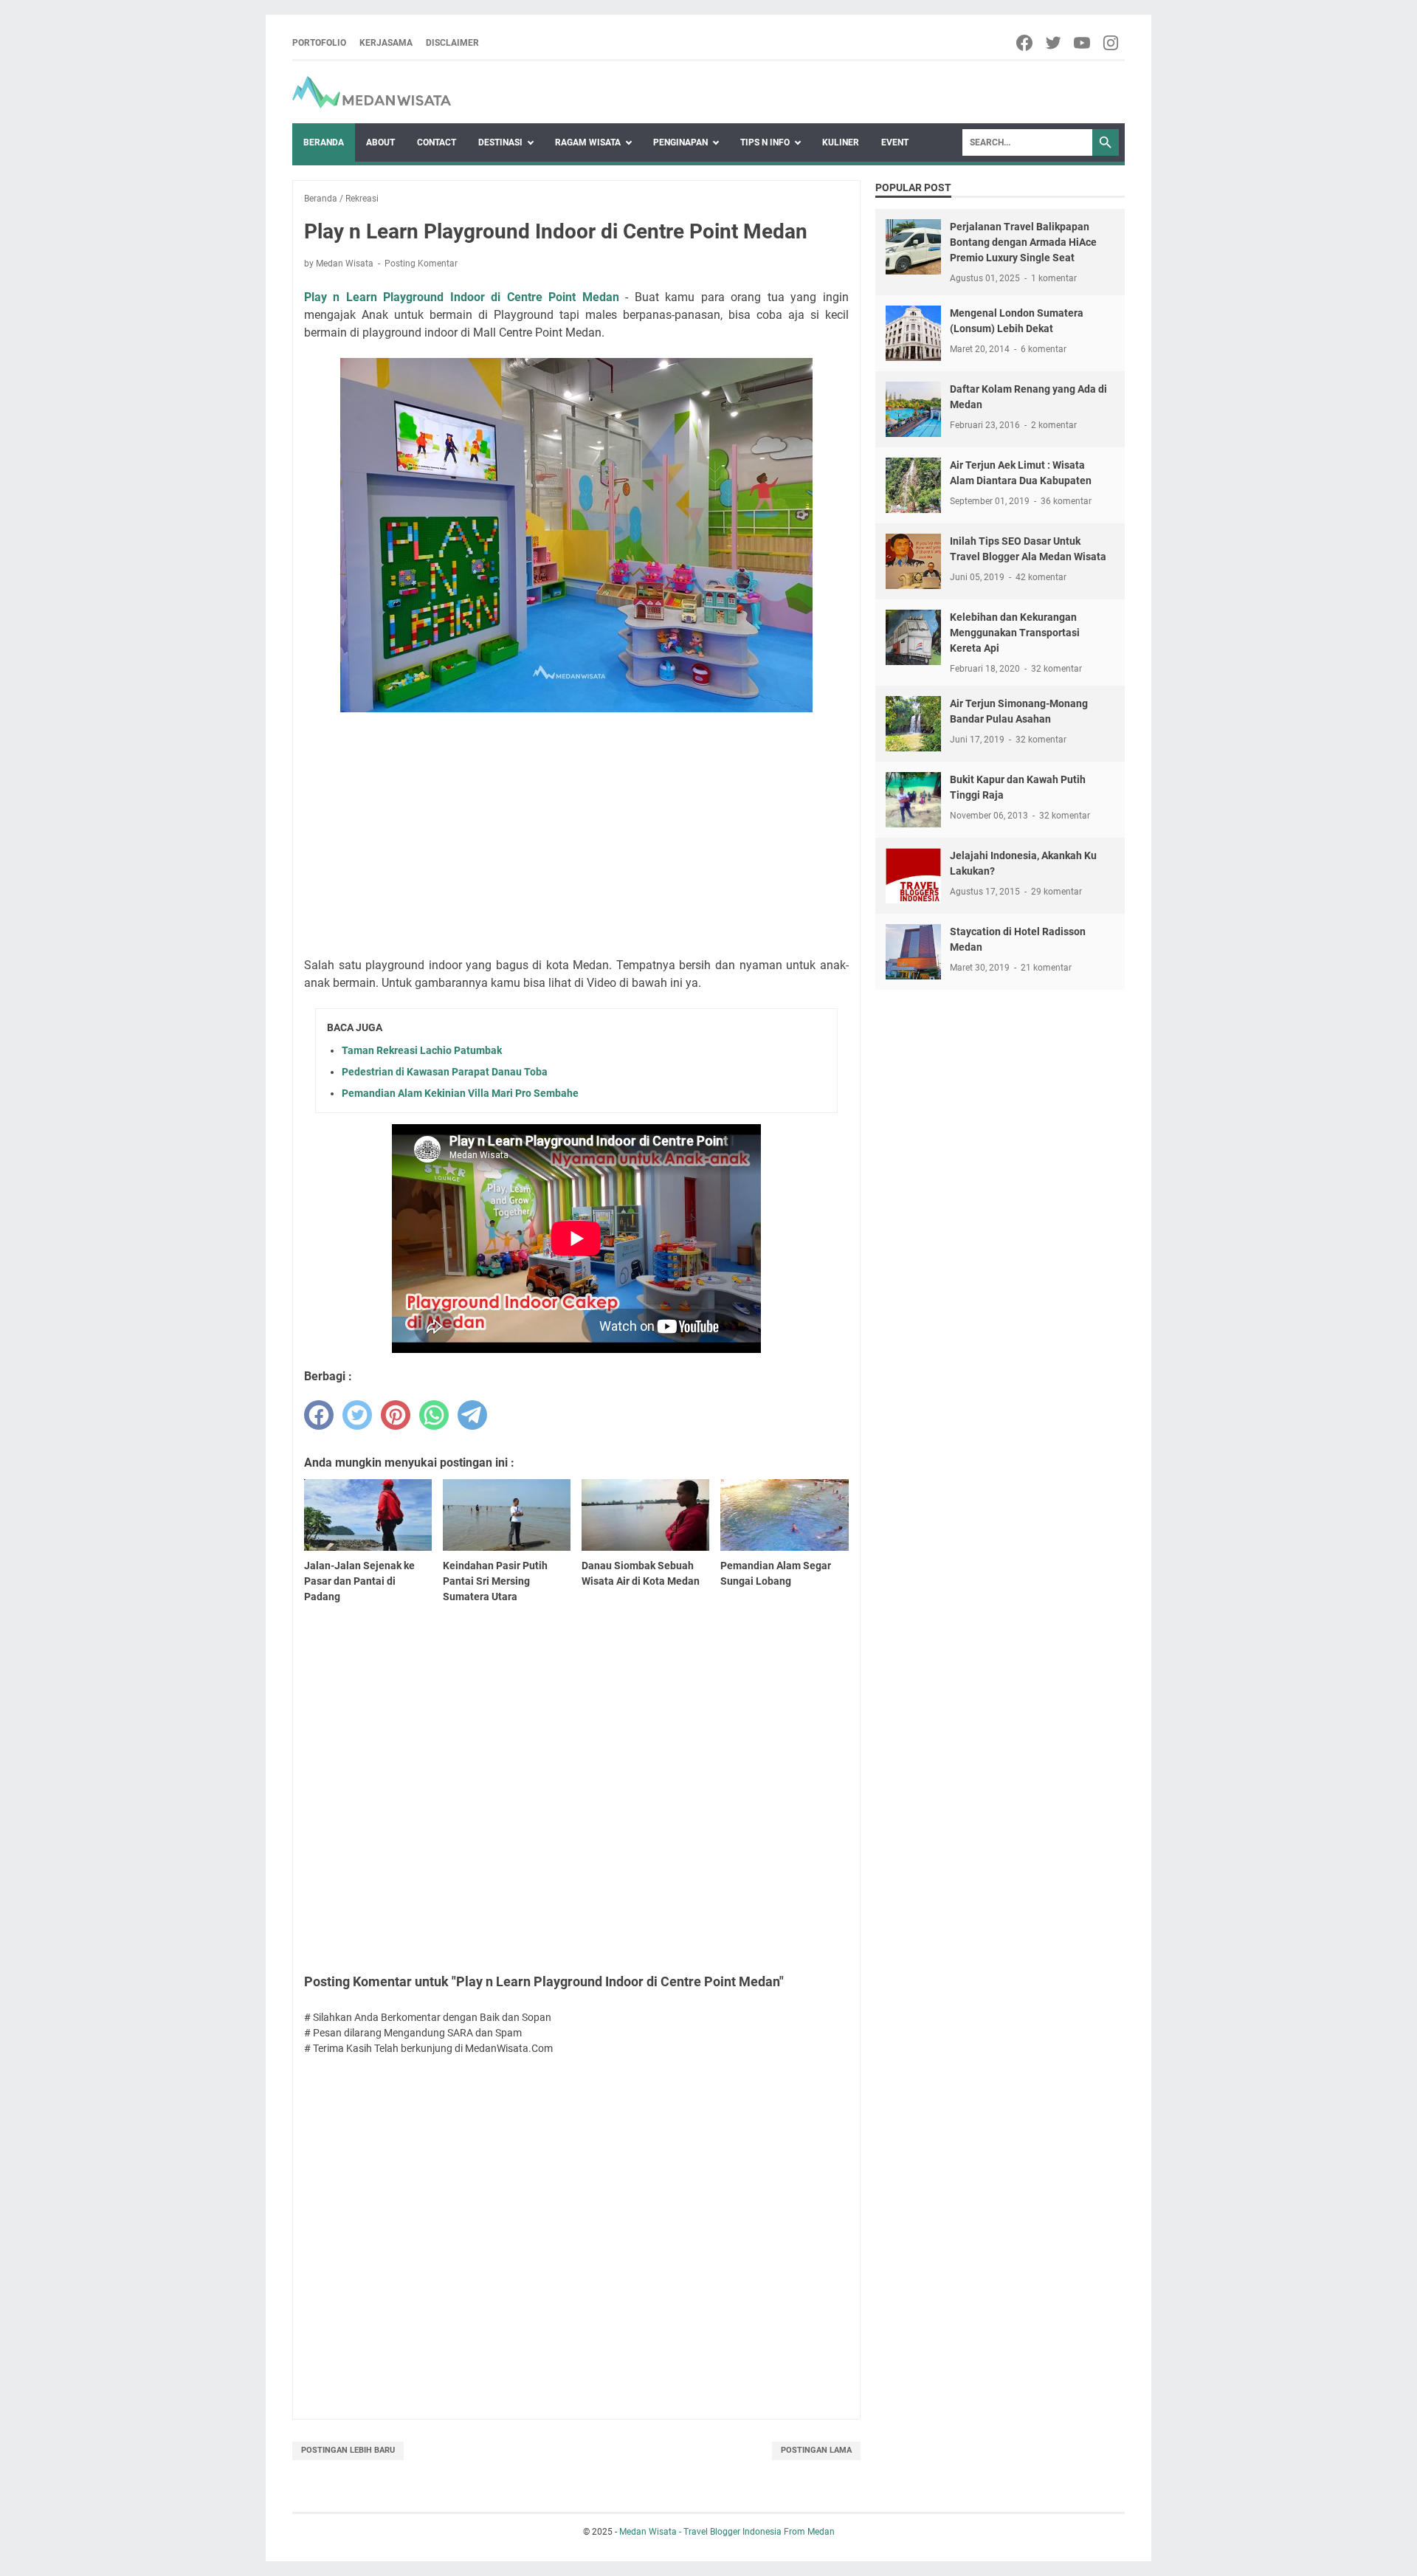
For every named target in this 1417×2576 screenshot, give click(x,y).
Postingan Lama (816, 2450)
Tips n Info (765, 142)
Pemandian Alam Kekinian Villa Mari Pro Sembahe (460, 1093)
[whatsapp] (434, 1415)
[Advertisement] (576, 837)
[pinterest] (396, 1415)
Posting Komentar (421, 264)
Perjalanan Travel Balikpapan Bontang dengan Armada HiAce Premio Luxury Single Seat (1023, 242)
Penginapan (680, 142)
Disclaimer (452, 43)
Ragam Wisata (588, 142)
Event (895, 142)
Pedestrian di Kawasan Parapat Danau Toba (445, 1072)
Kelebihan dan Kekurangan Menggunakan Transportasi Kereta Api (1015, 633)
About (380, 142)
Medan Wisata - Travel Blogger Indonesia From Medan (727, 2532)
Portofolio (319, 43)
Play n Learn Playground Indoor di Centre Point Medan (462, 297)
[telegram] (472, 1415)
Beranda (324, 142)
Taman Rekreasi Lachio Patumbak (422, 1050)
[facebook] (1025, 43)
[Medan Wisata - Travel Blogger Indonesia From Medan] (372, 92)
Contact (437, 142)
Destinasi (500, 142)
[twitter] (1054, 43)
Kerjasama (386, 43)
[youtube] (1083, 43)
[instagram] (1112, 43)
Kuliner (841, 142)
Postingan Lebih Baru (348, 2450)
